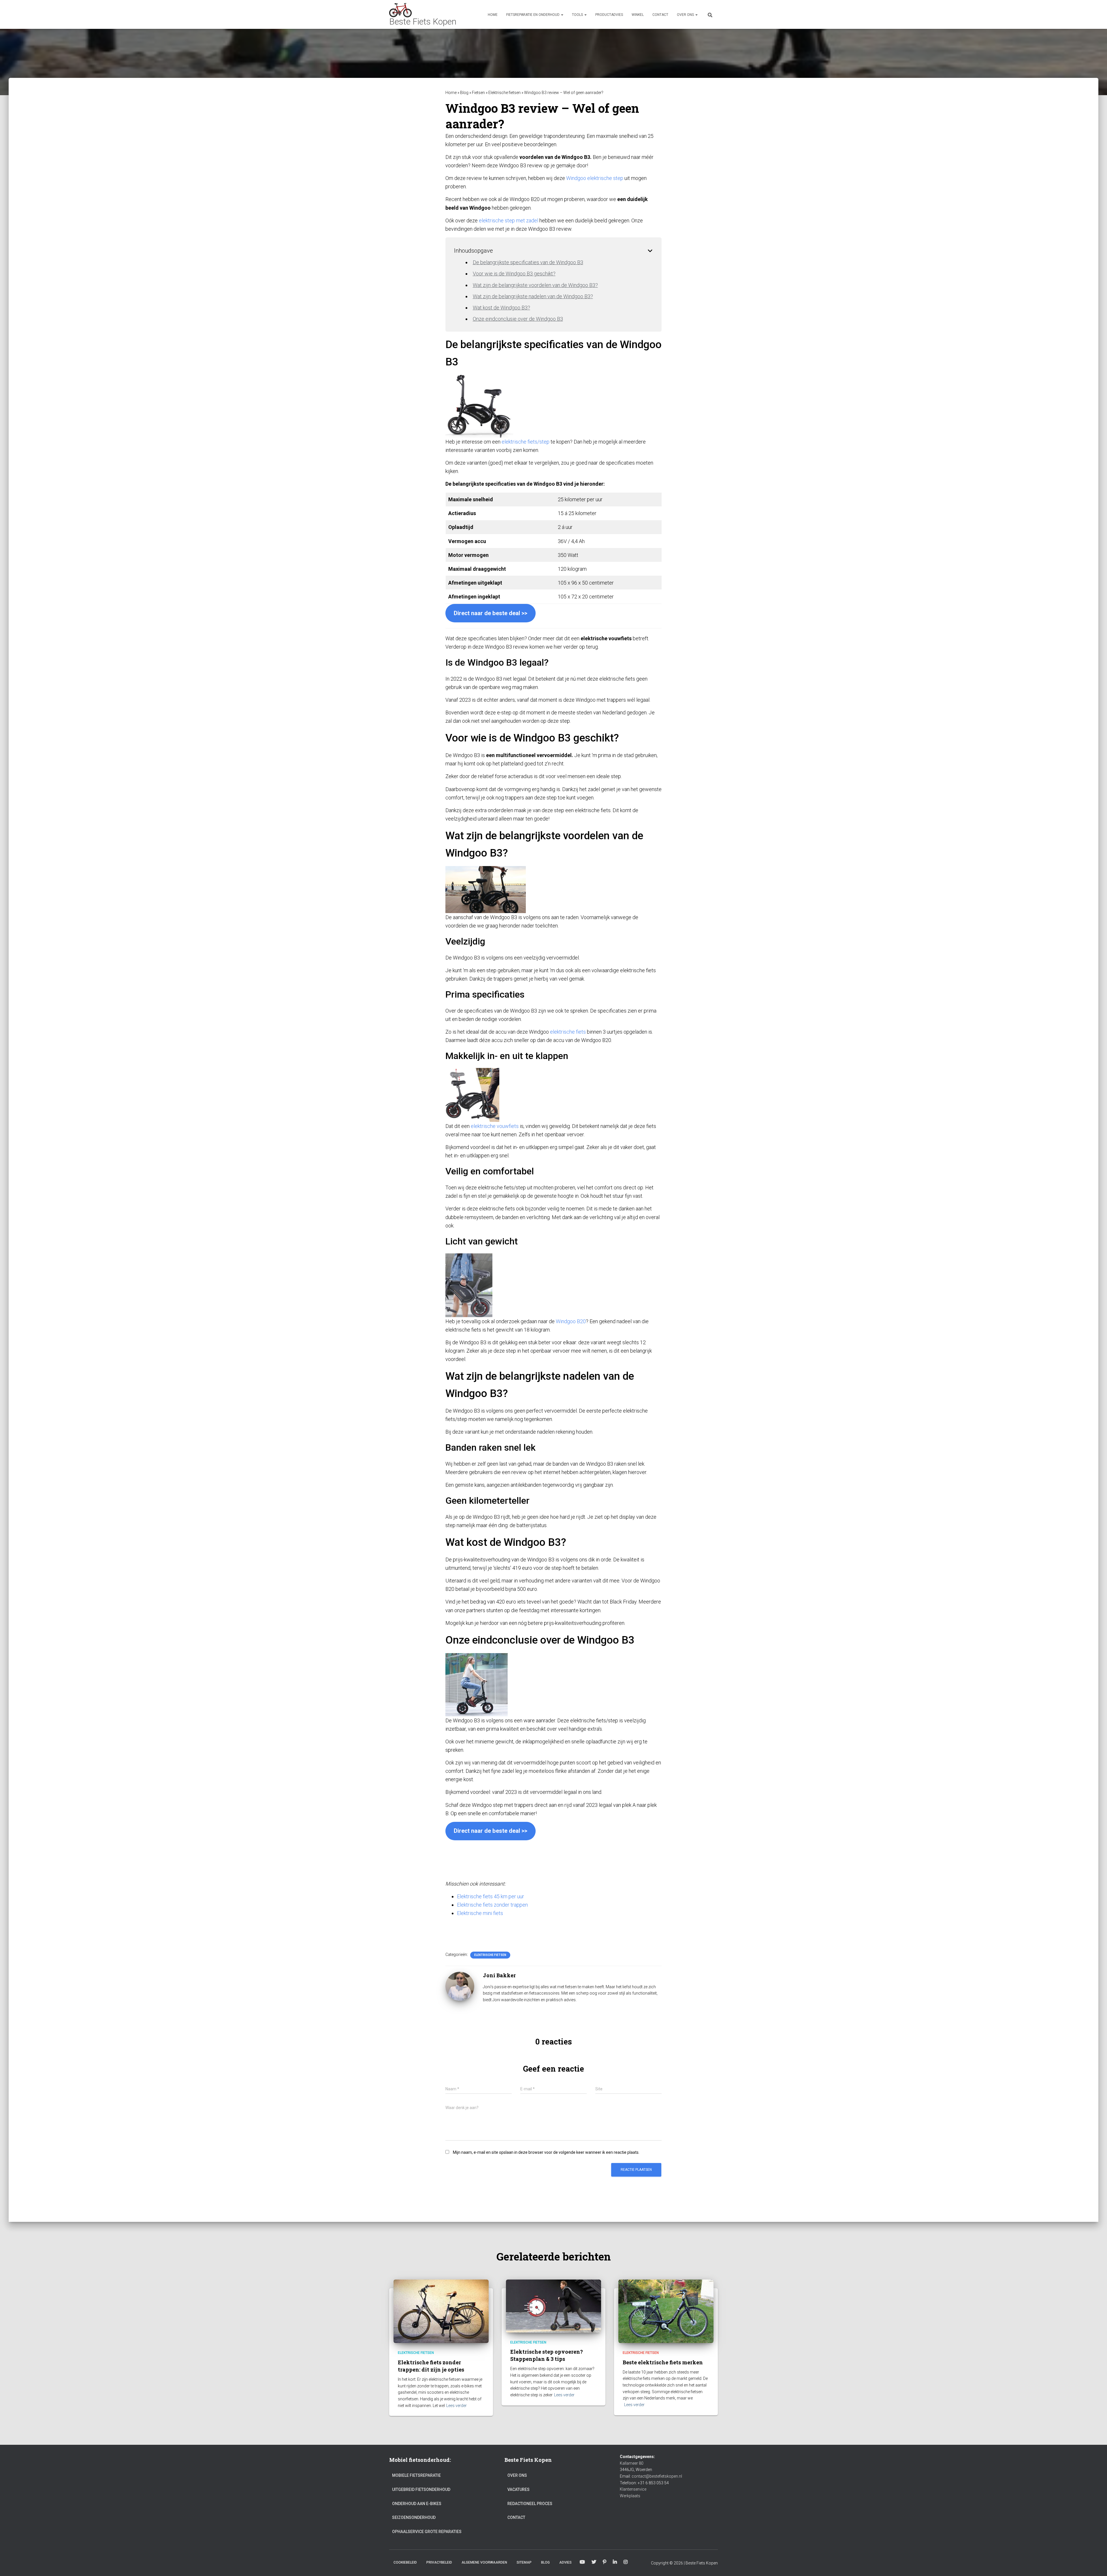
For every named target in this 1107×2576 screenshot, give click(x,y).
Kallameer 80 (632, 2463)
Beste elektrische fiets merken (663, 2362)
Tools (578, 15)
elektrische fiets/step (526, 442)
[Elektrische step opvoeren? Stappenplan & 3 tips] (553, 2306)
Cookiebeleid (405, 2562)
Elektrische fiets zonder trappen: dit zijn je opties (431, 2366)
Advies (565, 2562)
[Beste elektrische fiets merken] (666, 2311)
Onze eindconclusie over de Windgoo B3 (518, 319)
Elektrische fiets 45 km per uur (491, 1896)
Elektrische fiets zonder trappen (492, 1905)
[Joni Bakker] (460, 1986)
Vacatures (518, 2489)
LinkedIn (615, 2562)
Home (493, 15)
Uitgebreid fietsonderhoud (421, 2489)
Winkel (638, 15)
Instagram (626, 2562)
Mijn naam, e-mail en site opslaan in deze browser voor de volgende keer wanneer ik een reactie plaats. (546, 2152)
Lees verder (456, 2406)
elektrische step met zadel (509, 220)
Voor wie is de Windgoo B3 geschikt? (514, 274)
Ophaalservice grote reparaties (427, 2532)
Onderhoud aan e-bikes (417, 2504)
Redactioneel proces (530, 2504)
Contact (660, 15)
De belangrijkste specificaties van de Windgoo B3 (528, 262)
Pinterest (605, 2562)
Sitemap (524, 2562)
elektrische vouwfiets (495, 1126)
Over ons (686, 15)
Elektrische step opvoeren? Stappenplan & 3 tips (547, 2355)
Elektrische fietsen (504, 93)
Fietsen (478, 93)
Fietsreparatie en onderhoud (533, 15)
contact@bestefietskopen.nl (657, 2476)
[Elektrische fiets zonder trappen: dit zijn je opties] (441, 2311)
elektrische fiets (568, 1032)
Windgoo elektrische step (595, 178)
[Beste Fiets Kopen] (423, 14)
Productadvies (609, 15)
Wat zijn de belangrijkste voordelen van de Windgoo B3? (535, 285)
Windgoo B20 (571, 1321)
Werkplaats (630, 2496)
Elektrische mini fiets (480, 1913)
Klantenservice (633, 2489)
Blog (464, 93)
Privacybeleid (439, 2562)
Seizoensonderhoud (414, 2517)
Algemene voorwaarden (484, 2562)
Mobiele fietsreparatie (416, 2475)
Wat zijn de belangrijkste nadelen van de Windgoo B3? (533, 296)
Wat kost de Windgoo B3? (501, 308)
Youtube (582, 2562)
